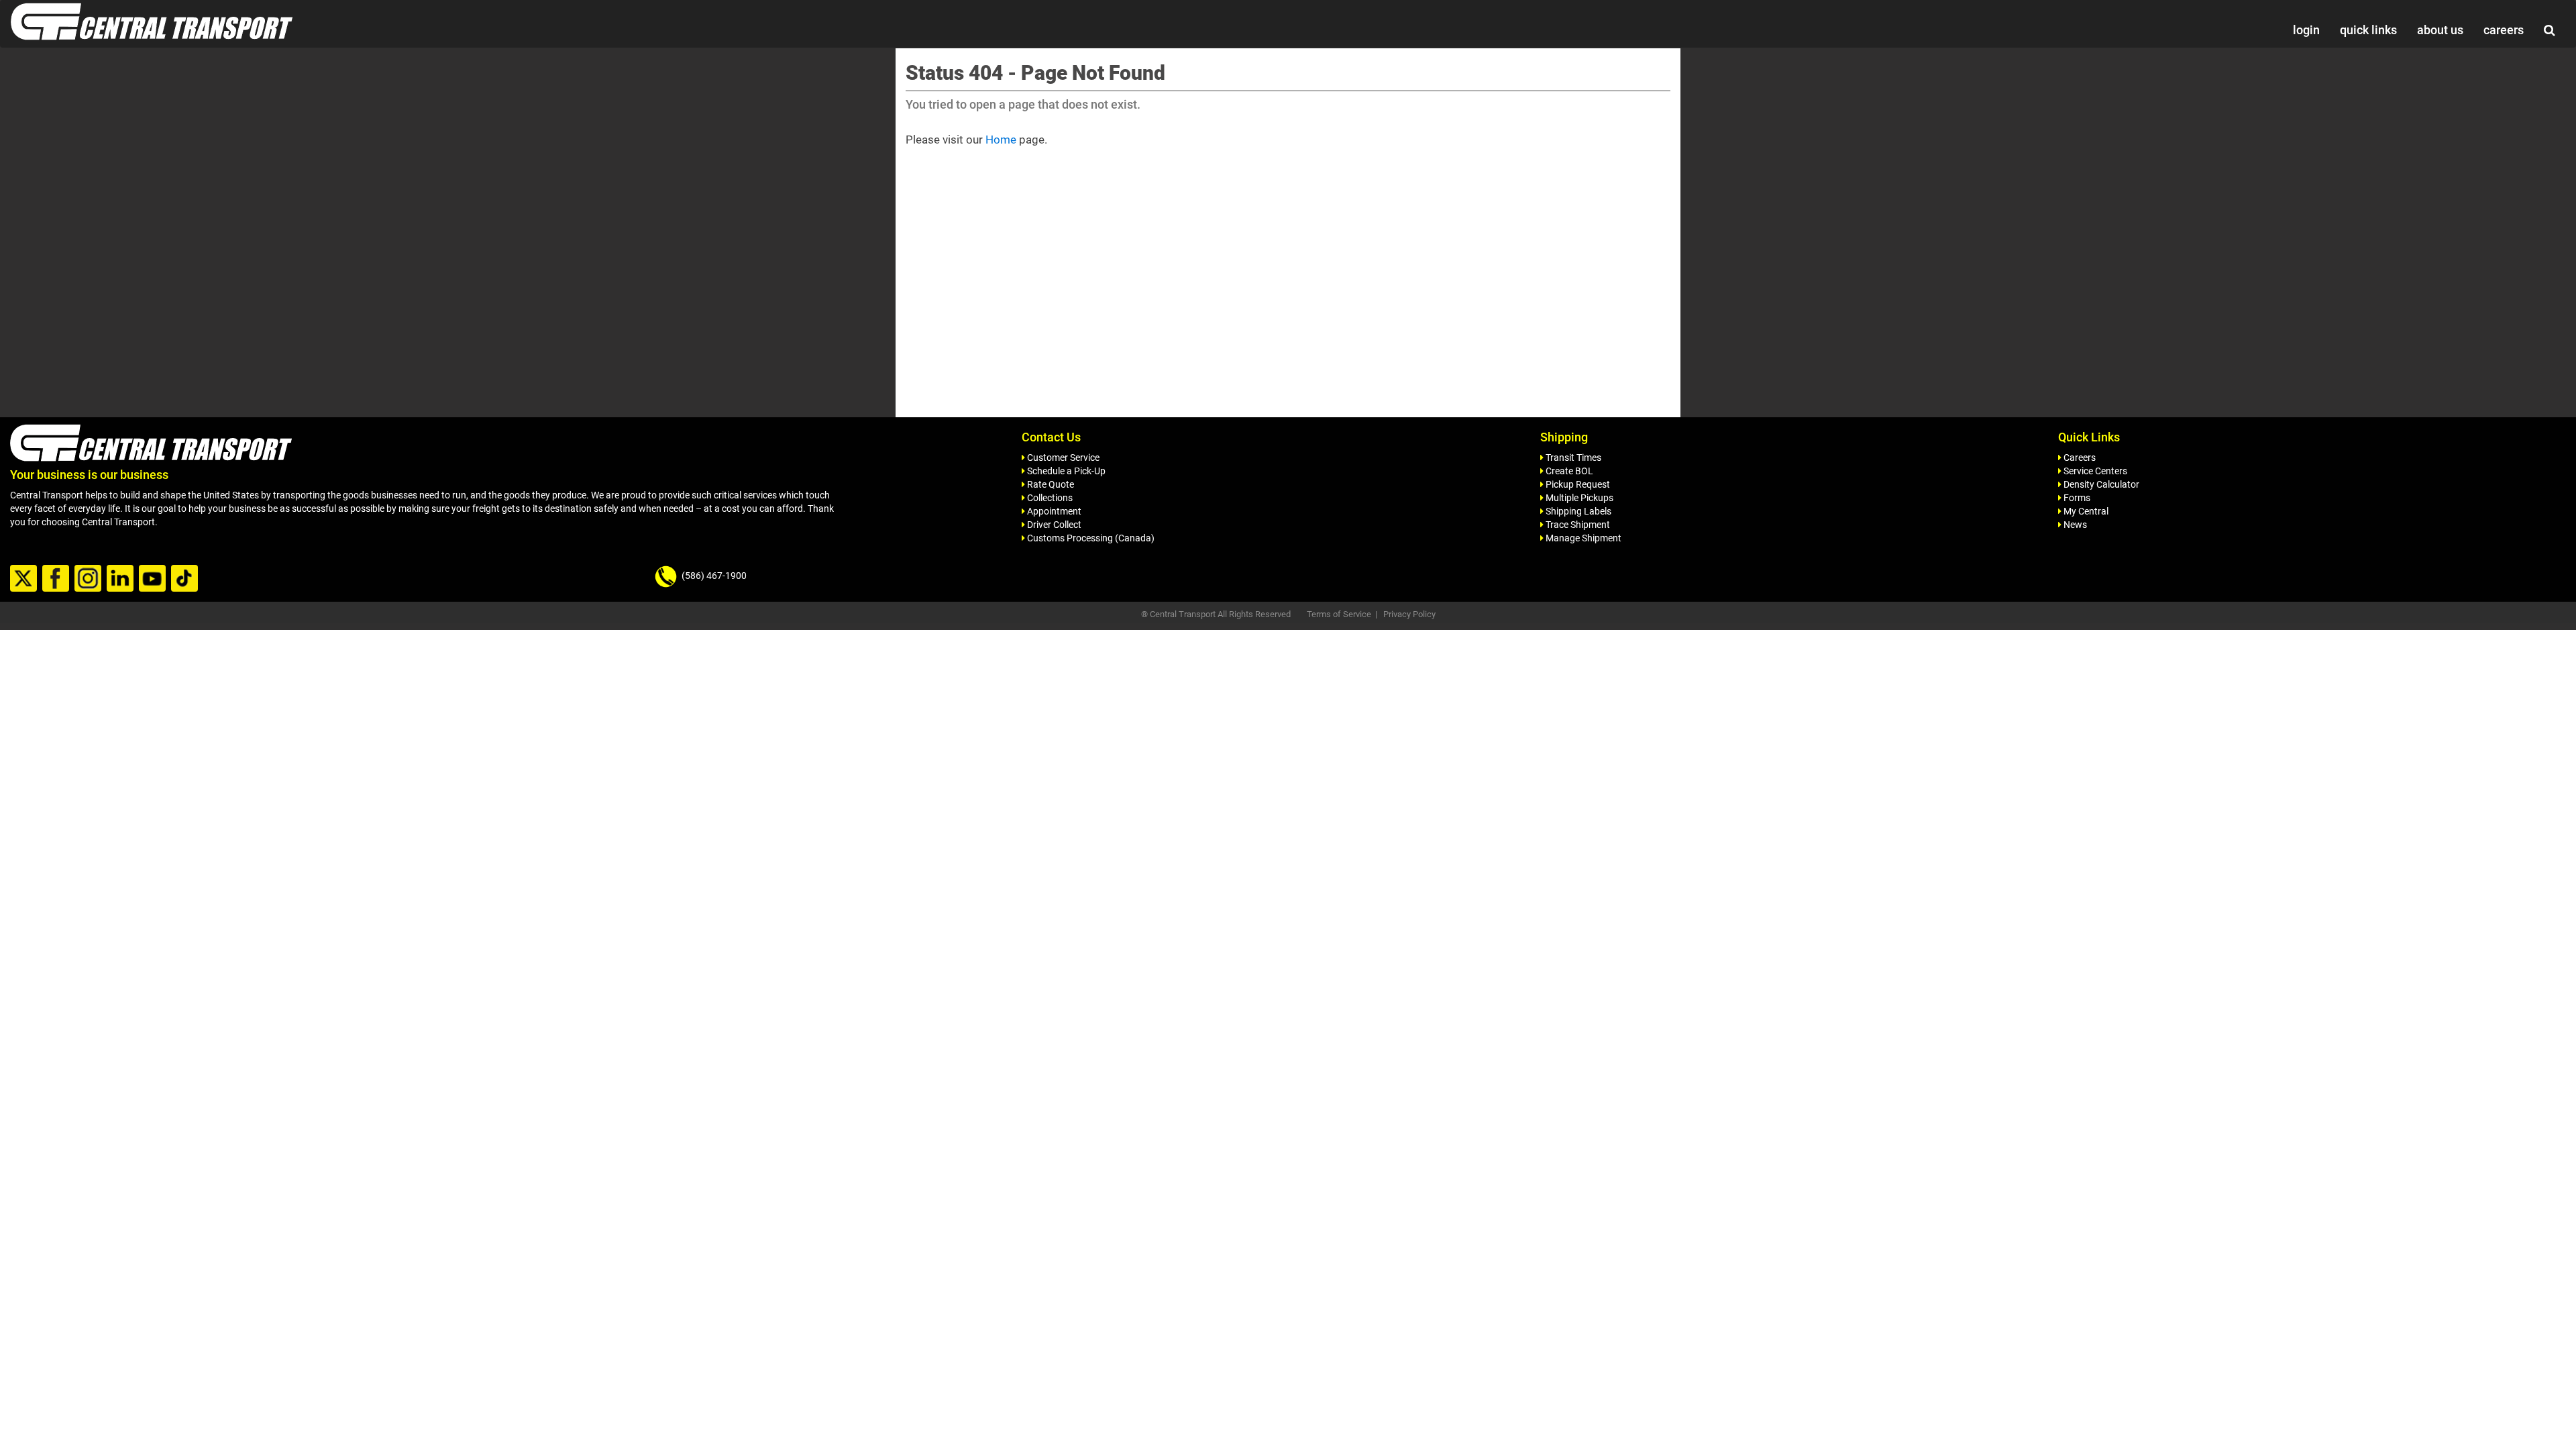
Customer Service (1062, 458)
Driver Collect (1053, 525)
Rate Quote (1050, 484)
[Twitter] (25, 579)
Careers (2079, 458)
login (2306, 30)
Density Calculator (2100, 484)
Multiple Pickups (1578, 498)
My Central (2085, 511)
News (2074, 525)
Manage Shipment (1582, 538)
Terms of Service (1339, 614)
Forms (2076, 498)
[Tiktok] (186, 579)
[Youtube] (154, 579)
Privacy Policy (1409, 614)
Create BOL (1568, 471)
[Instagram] (90, 579)
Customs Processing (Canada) (1090, 538)
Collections (1049, 498)
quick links (2368, 30)
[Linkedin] (122, 579)
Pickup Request (1577, 484)
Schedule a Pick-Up (1065, 471)
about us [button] (2440, 30)
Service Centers (2094, 471)
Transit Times (1572, 458)
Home (1001, 140)
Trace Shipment (1577, 525)
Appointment (1053, 511)
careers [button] (2504, 30)
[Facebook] (57, 579)
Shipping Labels (1577, 511)
